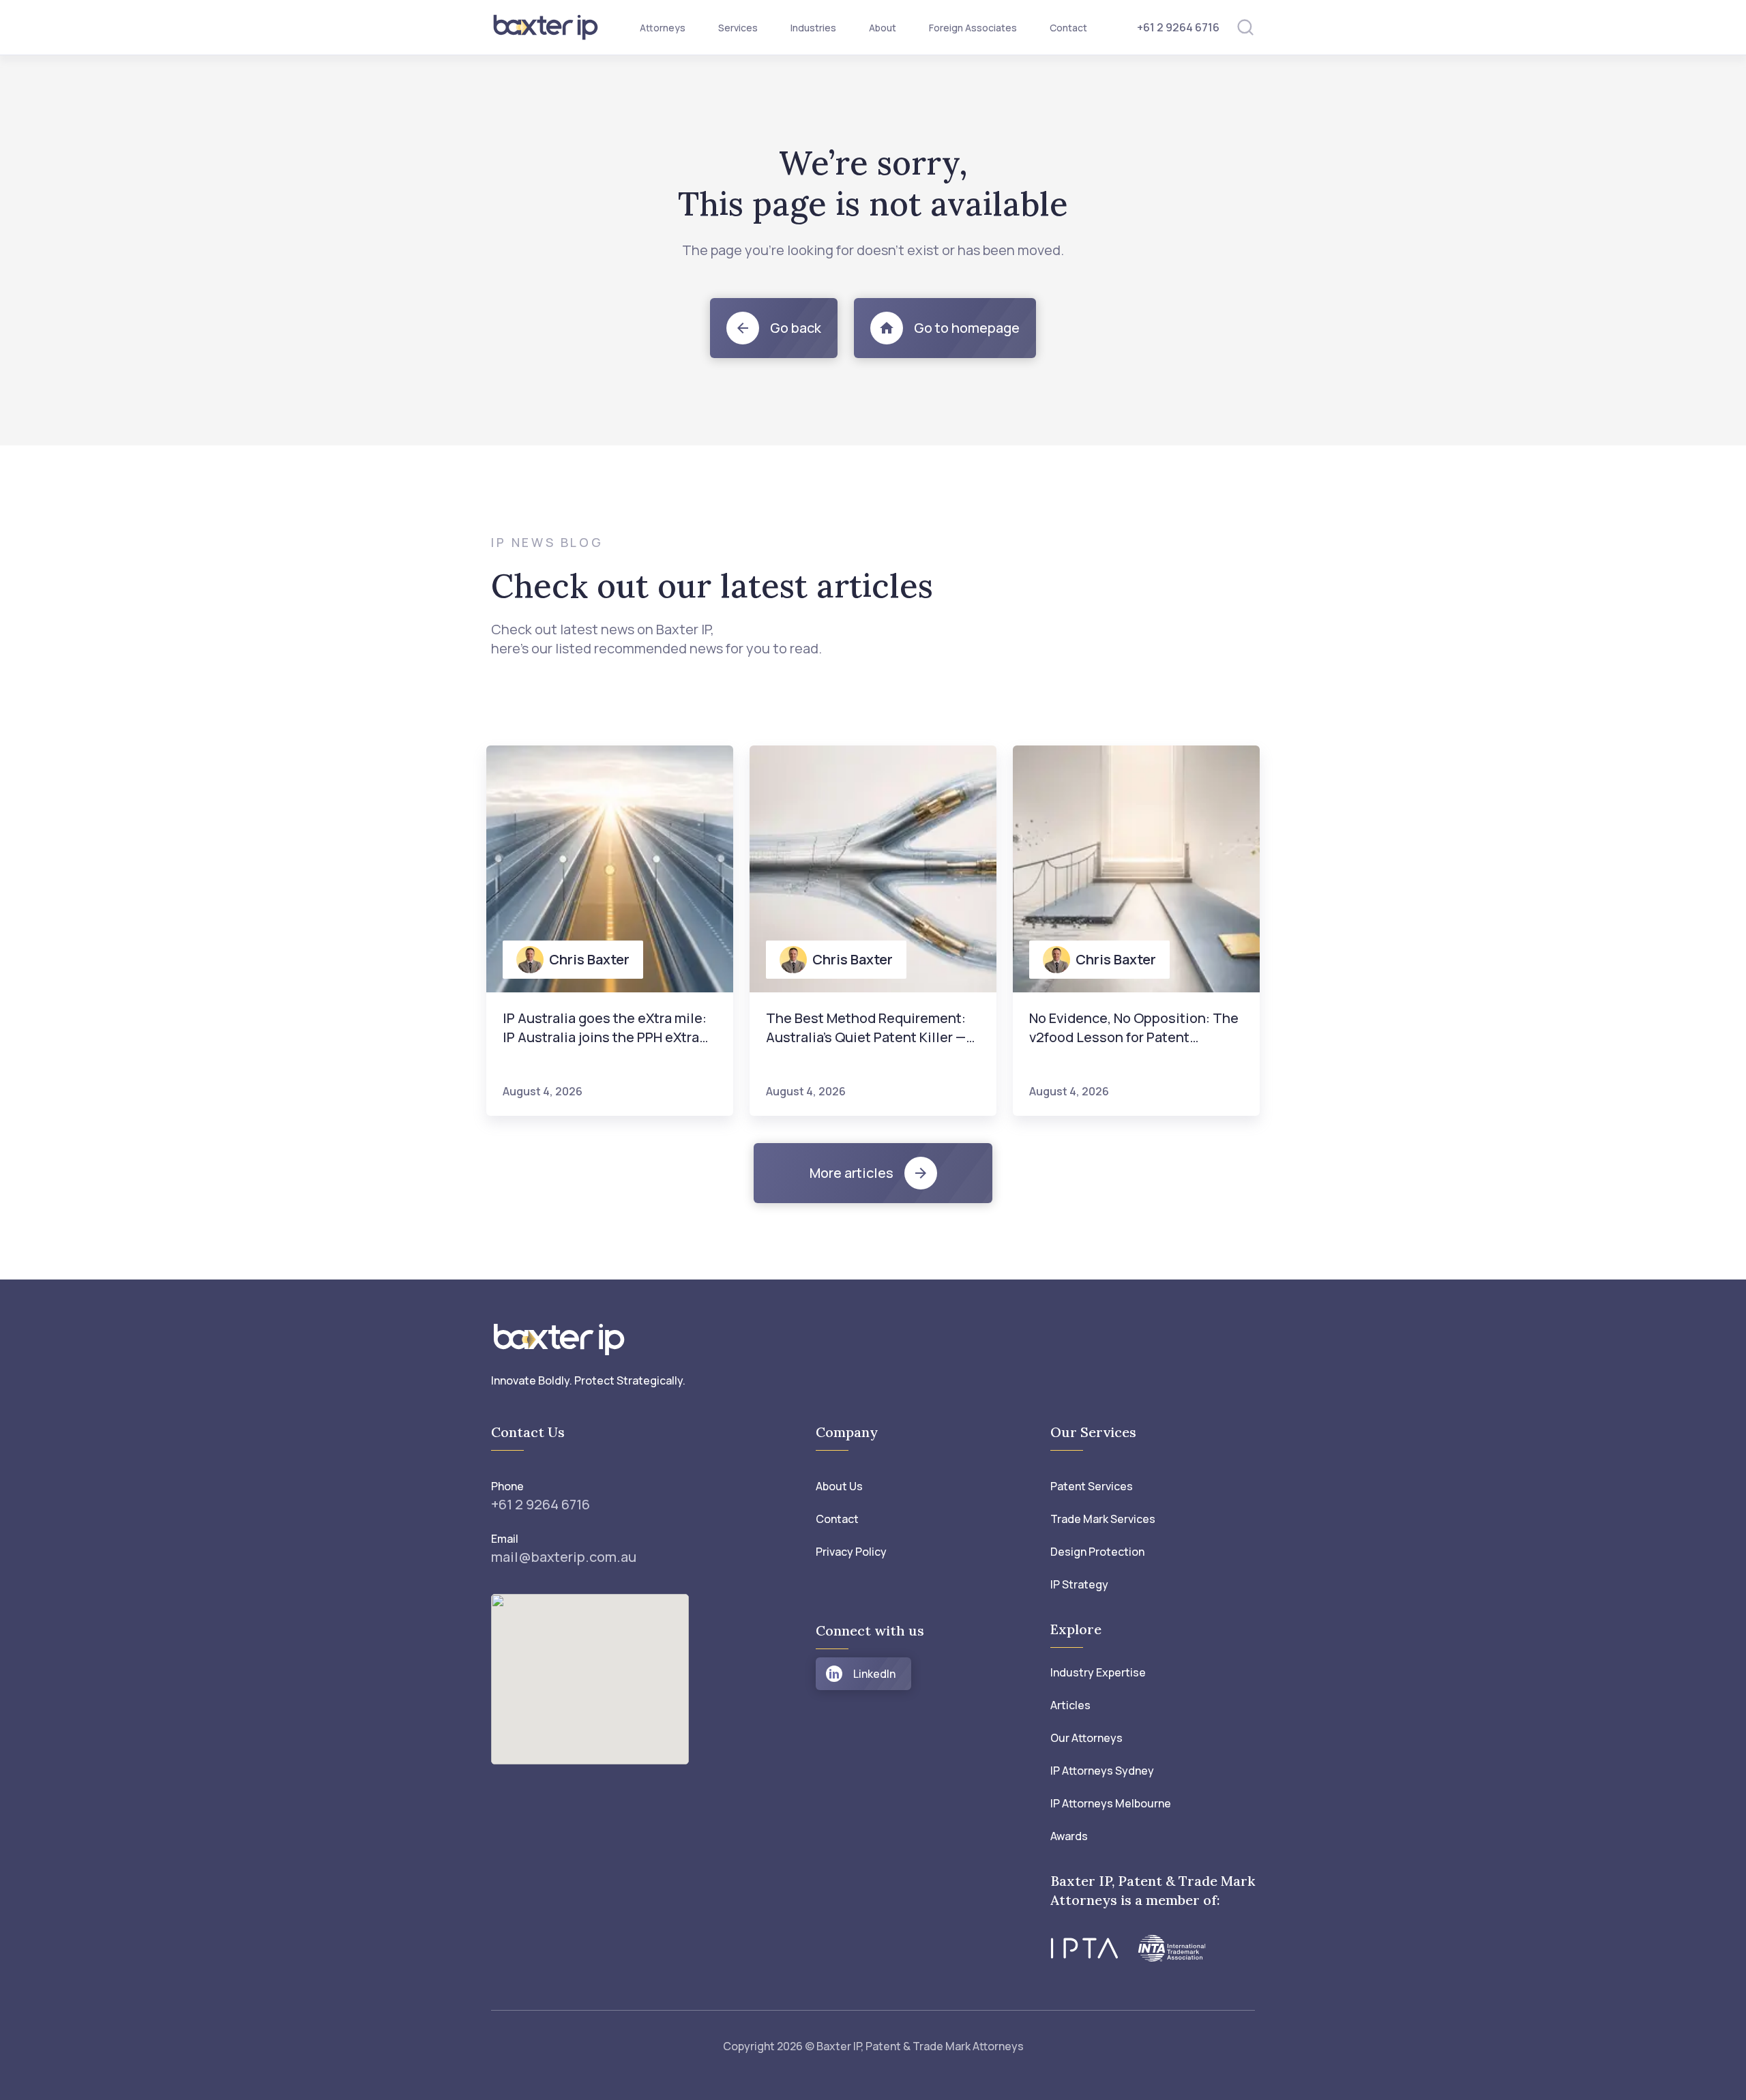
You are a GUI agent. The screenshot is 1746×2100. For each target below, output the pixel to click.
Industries (813, 28)
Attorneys (663, 28)
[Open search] (1245, 27)
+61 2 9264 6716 (1178, 27)
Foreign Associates (973, 28)
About (883, 28)
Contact (1068, 28)
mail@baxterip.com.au (564, 1557)
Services (738, 28)
